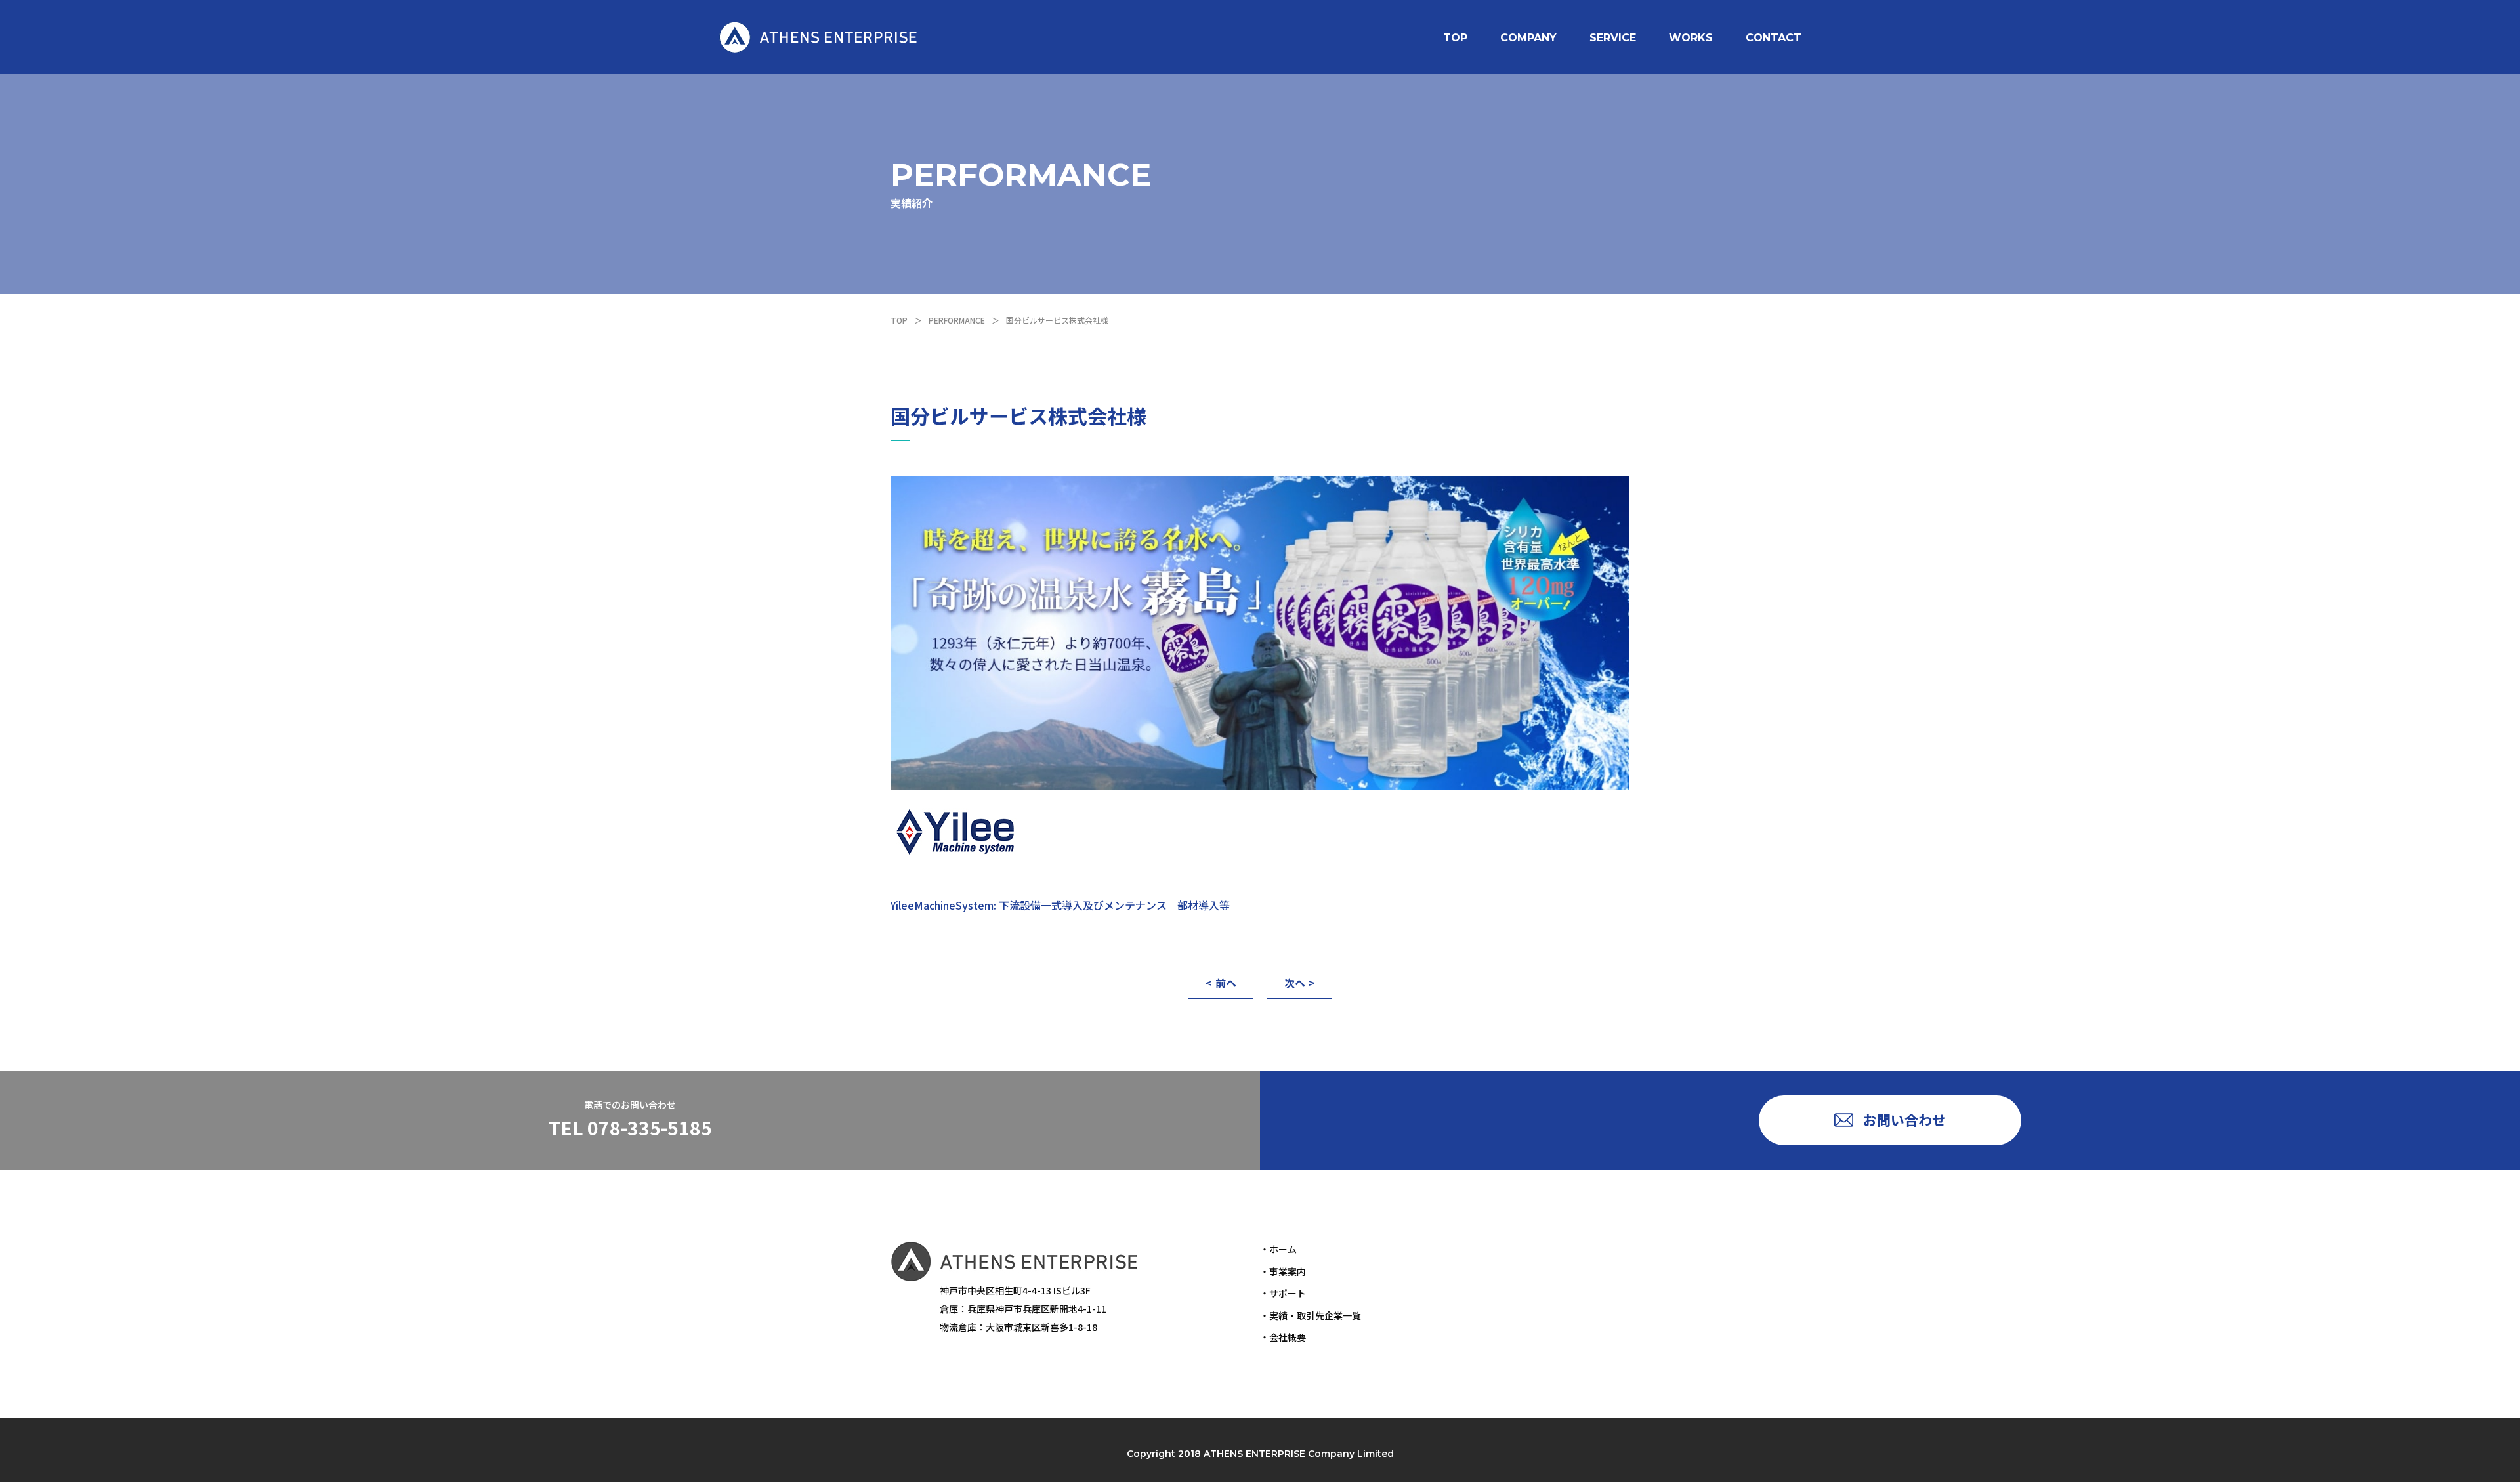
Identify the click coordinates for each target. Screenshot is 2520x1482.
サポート (1288, 1293)
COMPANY (1528, 38)
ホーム (1283, 1249)
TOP (1455, 38)
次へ (1295, 983)
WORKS (1691, 38)
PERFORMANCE (957, 320)
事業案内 (1288, 1271)
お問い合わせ (1904, 1120)
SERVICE (1613, 38)
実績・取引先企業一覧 (1315, 1315)
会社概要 (1288, 1337)
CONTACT (1774, 38)
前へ (1226, 983)
